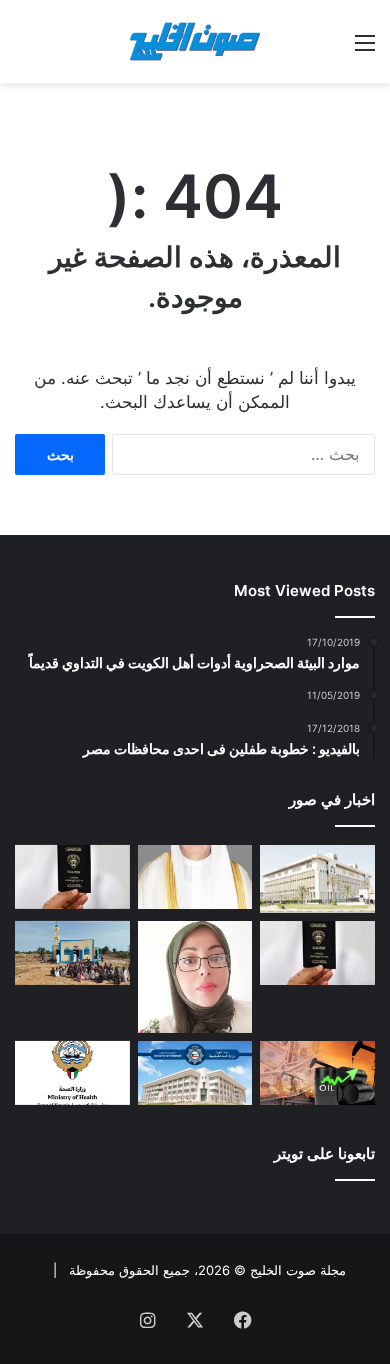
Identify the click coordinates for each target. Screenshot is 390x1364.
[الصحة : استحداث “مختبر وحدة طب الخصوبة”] (195, 877)
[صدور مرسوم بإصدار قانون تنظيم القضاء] (317, 879)
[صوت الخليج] (195, 41)
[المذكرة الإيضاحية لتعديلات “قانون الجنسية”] (72, 877)
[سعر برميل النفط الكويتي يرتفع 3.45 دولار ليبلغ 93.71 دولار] (317, 1073)
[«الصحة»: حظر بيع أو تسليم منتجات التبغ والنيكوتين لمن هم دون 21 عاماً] (72, 1073)
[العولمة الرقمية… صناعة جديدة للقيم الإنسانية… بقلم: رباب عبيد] (195, 977)
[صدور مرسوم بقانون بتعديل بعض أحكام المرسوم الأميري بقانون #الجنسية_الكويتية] (317, 953)
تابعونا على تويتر (324, 1153)
